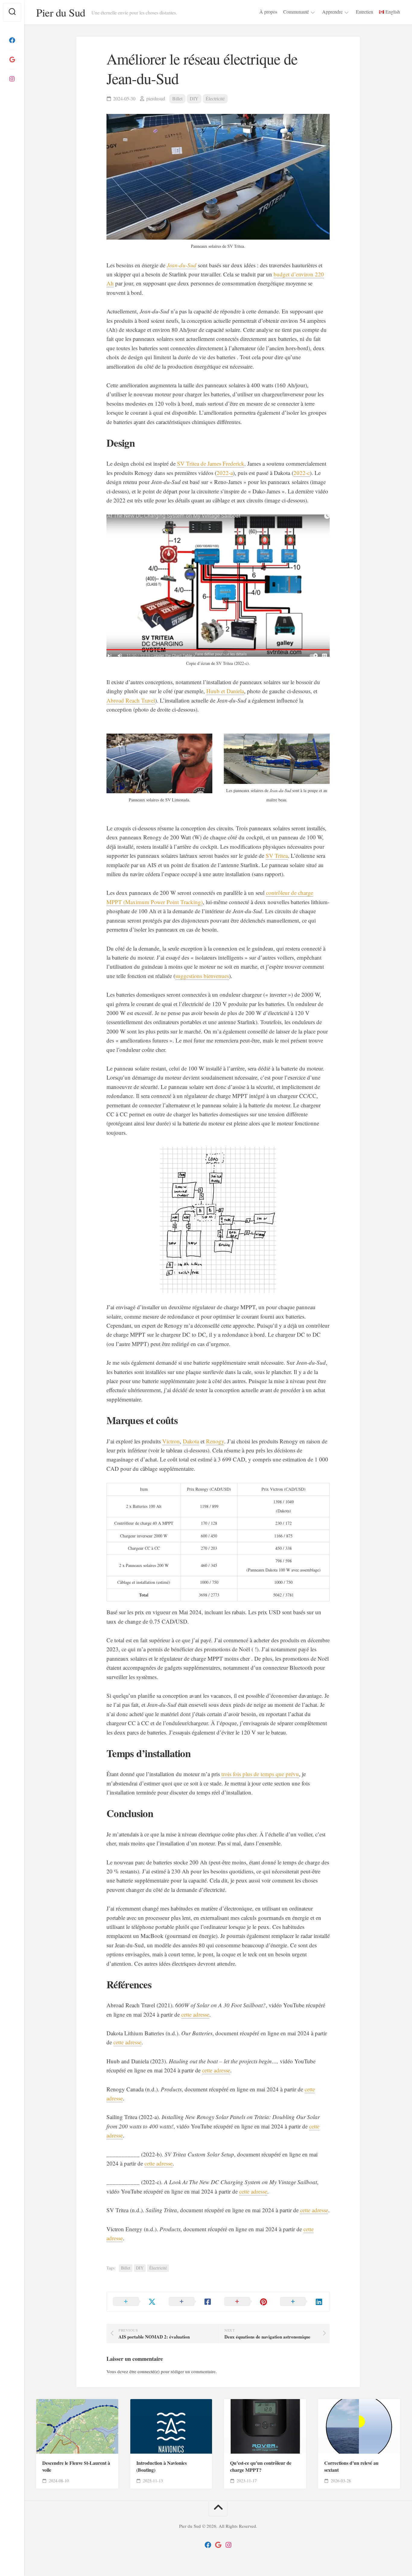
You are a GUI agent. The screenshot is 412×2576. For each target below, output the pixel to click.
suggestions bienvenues (202, 976)
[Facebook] (12, 40)
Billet (177, 98)
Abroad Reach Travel (131, 700)
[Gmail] (12, 60)
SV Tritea (277, 856)
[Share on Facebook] (190, 2302)
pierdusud (156, 98)
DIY (194, 98)
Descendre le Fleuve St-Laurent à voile (76, 2466)
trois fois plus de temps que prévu (260, 1774)
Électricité (215, 98)
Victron (171, 1441)
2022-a (225, 473)
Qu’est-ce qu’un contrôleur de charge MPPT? (261, 2466)
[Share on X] (135, 2302)
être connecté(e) (144, 2371)
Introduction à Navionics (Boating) (162, 2466)
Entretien (364, 12)
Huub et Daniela (225, 691)
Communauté (296, 12)
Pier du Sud (61, 12)
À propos (268, 12)
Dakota (191, 1441)
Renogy (215, 1441)
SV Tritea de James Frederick (211, 463)
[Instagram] (12, 79)
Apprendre (332, 12)
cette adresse (195, 2014)
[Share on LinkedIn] (302, 2302)
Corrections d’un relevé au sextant (351, 2466)
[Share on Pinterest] (246, 2302)
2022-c (302, 473)
